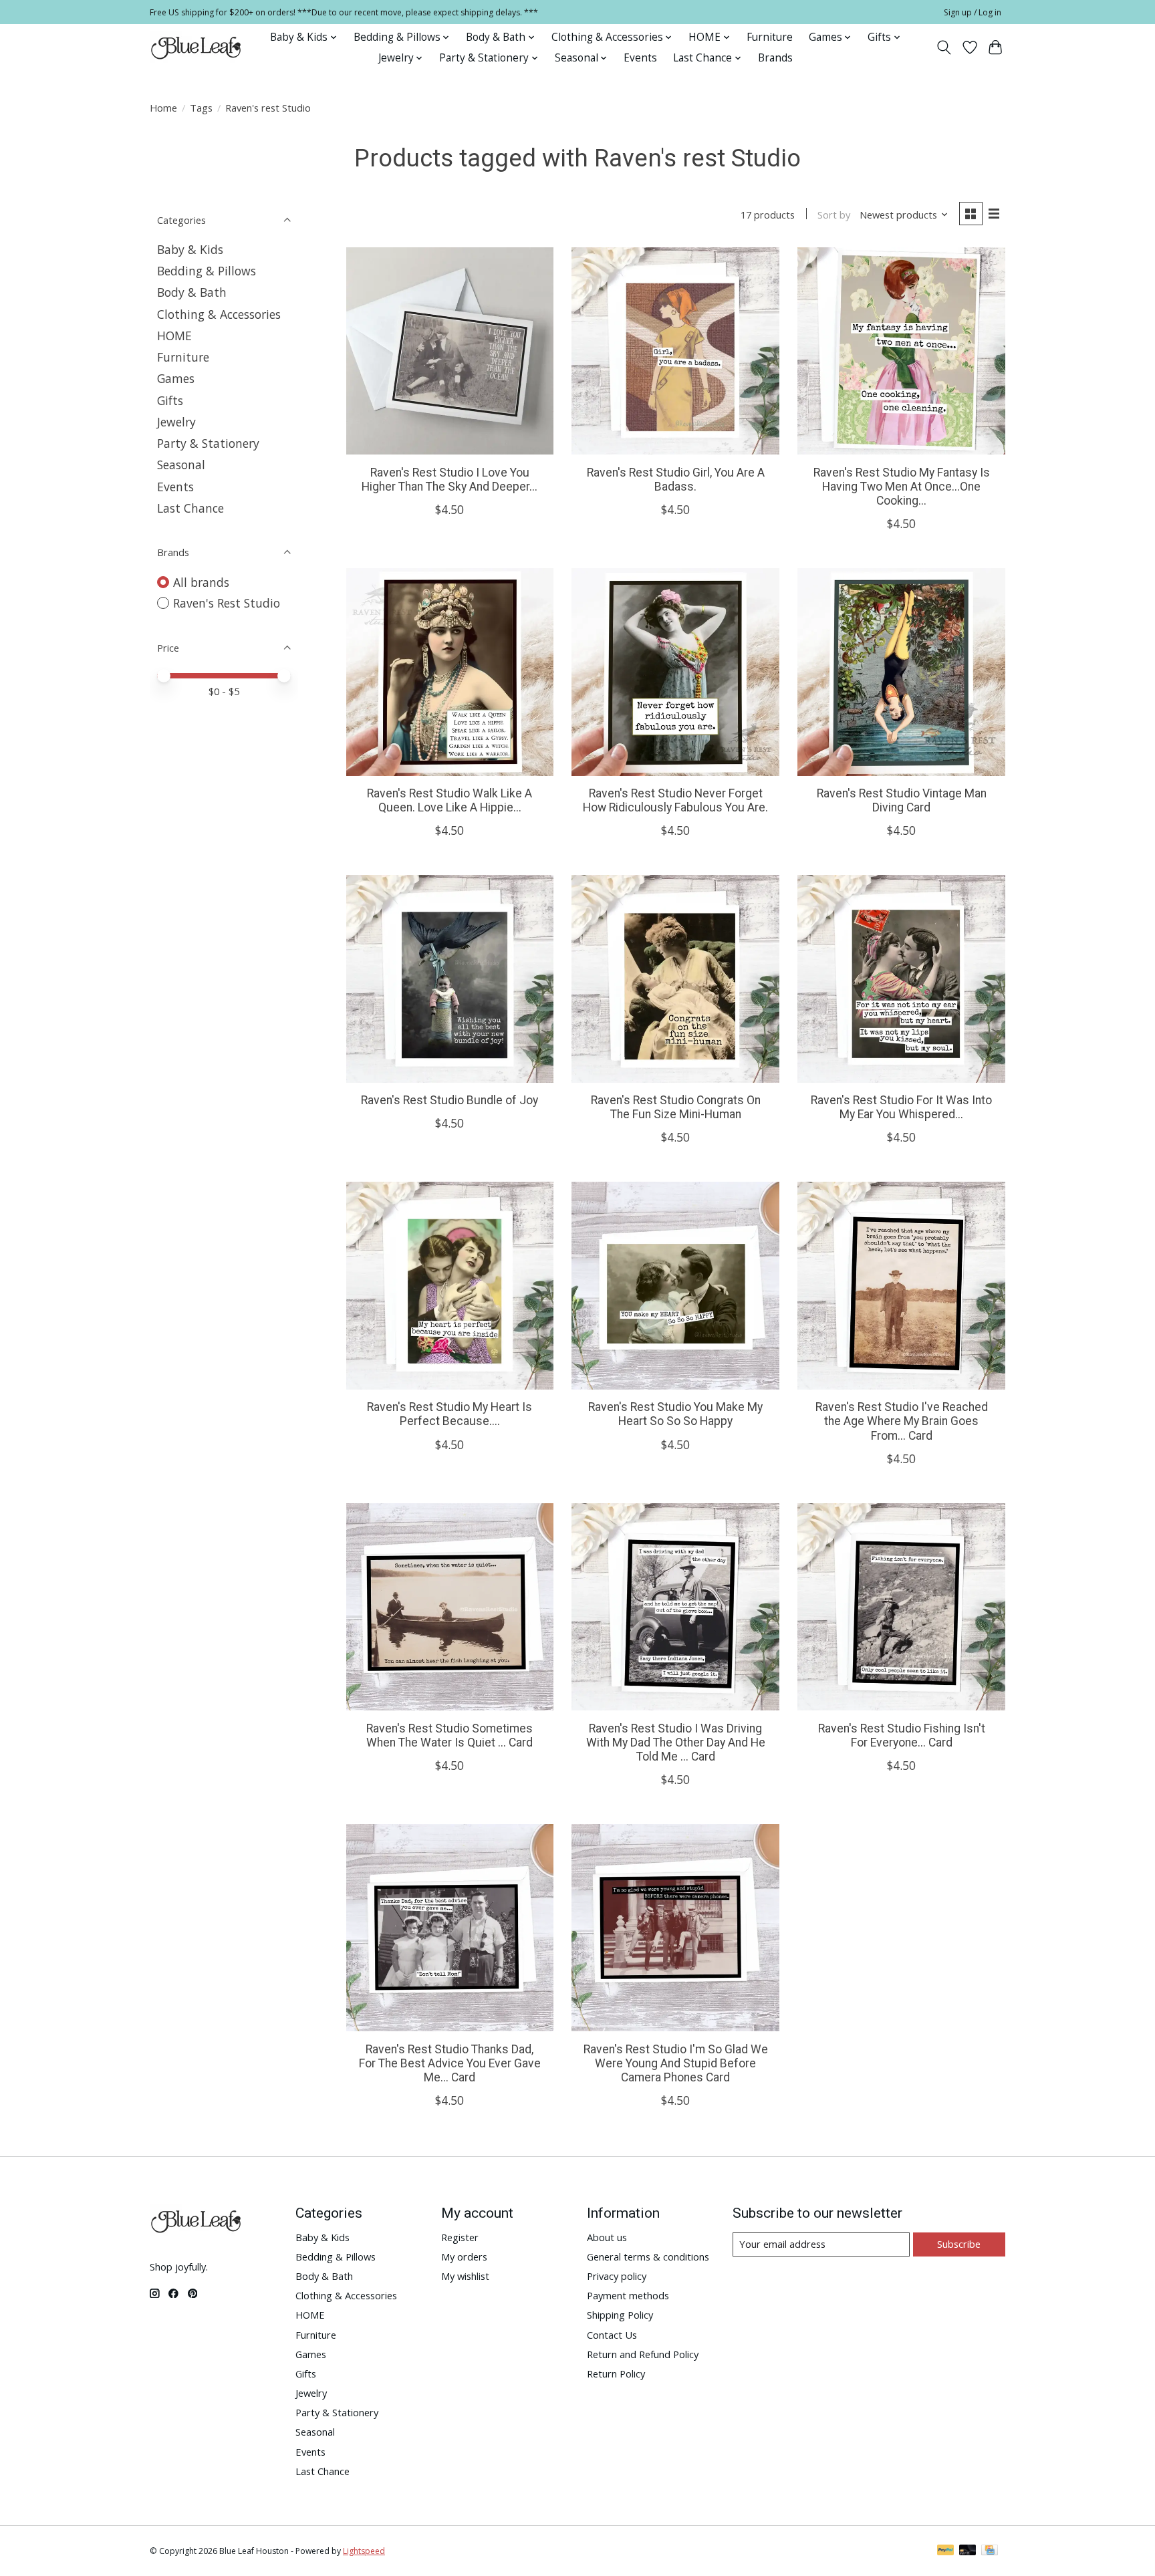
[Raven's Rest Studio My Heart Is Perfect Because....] (450, 1285)
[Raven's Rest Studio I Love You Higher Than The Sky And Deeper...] (450, 351)
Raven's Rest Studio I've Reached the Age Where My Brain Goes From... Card (902, 1421)
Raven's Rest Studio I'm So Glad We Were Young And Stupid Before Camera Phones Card (676, 2063)
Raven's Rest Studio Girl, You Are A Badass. (676, 480)
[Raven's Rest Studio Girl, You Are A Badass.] (675, 351)
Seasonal (181, 465)
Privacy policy (617, 2276)
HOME (174, 336)
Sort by (834, 215)
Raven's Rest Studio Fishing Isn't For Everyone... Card (902, 1735)
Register (460, 2237)
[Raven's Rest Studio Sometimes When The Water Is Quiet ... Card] (450, 1607)
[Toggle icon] (944, 47)
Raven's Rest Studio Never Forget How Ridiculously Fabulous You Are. (675, 800)
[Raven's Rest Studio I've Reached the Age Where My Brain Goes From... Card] (901, 1285)
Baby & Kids (190, 249)
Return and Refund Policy (643, 2354)
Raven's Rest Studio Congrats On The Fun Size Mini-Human (676, 1107)
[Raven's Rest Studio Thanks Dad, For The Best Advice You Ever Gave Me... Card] (450, 1928)
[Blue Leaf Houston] (197, 47)
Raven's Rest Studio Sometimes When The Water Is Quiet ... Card (450, 1735)
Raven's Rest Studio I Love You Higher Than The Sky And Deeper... (450, 480)
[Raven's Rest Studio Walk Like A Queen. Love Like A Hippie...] (450, 672)
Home (163, 108)
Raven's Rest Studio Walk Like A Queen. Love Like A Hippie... (450, 800)
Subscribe (959, 2244)
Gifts (170, 400)
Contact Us (612, 2335)
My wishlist (465, 2276)
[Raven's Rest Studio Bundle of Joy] (450, 979)
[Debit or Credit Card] (968, 2551)
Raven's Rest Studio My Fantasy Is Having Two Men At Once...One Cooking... (902, 487)
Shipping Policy (620, 2315)
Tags (201, 108)
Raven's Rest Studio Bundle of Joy (450, 1100)
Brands (775, 58)
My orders (464, 2257)
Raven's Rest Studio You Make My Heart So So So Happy (675, 1414)
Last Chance (190, 508)
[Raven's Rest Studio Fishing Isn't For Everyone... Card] (901, 1607)
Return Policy (616, 2373)
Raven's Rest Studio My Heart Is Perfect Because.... (450, 1414)
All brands (201, 582)
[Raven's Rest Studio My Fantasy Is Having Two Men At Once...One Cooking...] (901, 351)
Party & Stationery (208, 443)
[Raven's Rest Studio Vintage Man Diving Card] (901, 672)
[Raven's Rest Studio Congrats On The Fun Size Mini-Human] (675, 979)
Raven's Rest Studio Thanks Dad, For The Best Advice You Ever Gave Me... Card (450, 2063)
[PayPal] (946, 2551)
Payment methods (628, 2295)
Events (640, 58)
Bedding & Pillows (207, 271)
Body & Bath (192, 292)
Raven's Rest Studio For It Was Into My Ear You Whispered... (901, 1107)
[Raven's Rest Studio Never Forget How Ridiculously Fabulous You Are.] (675, 672)
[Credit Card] (990, 2551)
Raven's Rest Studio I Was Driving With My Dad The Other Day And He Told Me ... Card (676, 1743)
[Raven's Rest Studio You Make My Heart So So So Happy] (675, 1285)
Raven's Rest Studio (227, 603)
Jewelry (176, 422)
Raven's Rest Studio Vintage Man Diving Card (902, 800)
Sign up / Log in (973, 12)
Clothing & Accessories (219, 314)
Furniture (770, 37)
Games (176, 378)
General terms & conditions (648, 2257)
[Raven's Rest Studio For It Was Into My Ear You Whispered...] (901, 979)
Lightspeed (364, 2551)
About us (607, 2237)
